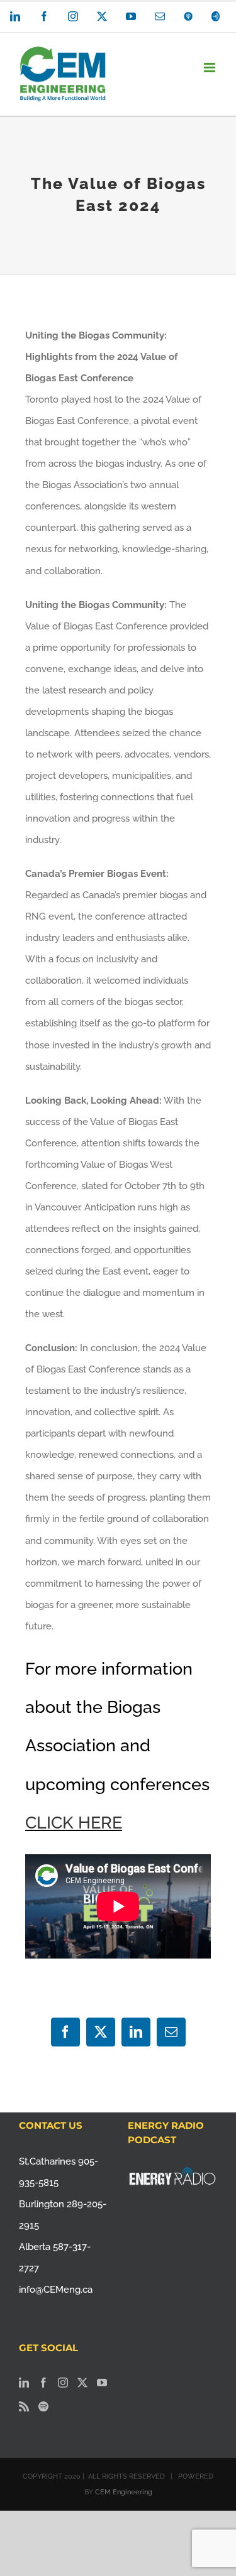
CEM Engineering (124, 2492)
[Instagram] (63, 2383)
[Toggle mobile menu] (211, 68)
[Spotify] (43, 2406)
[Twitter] (82, 2383)
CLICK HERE (74, 1823)
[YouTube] (102, 2383)
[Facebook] (43, 2383)
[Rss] (24, 2406)
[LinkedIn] (24, 2383)
